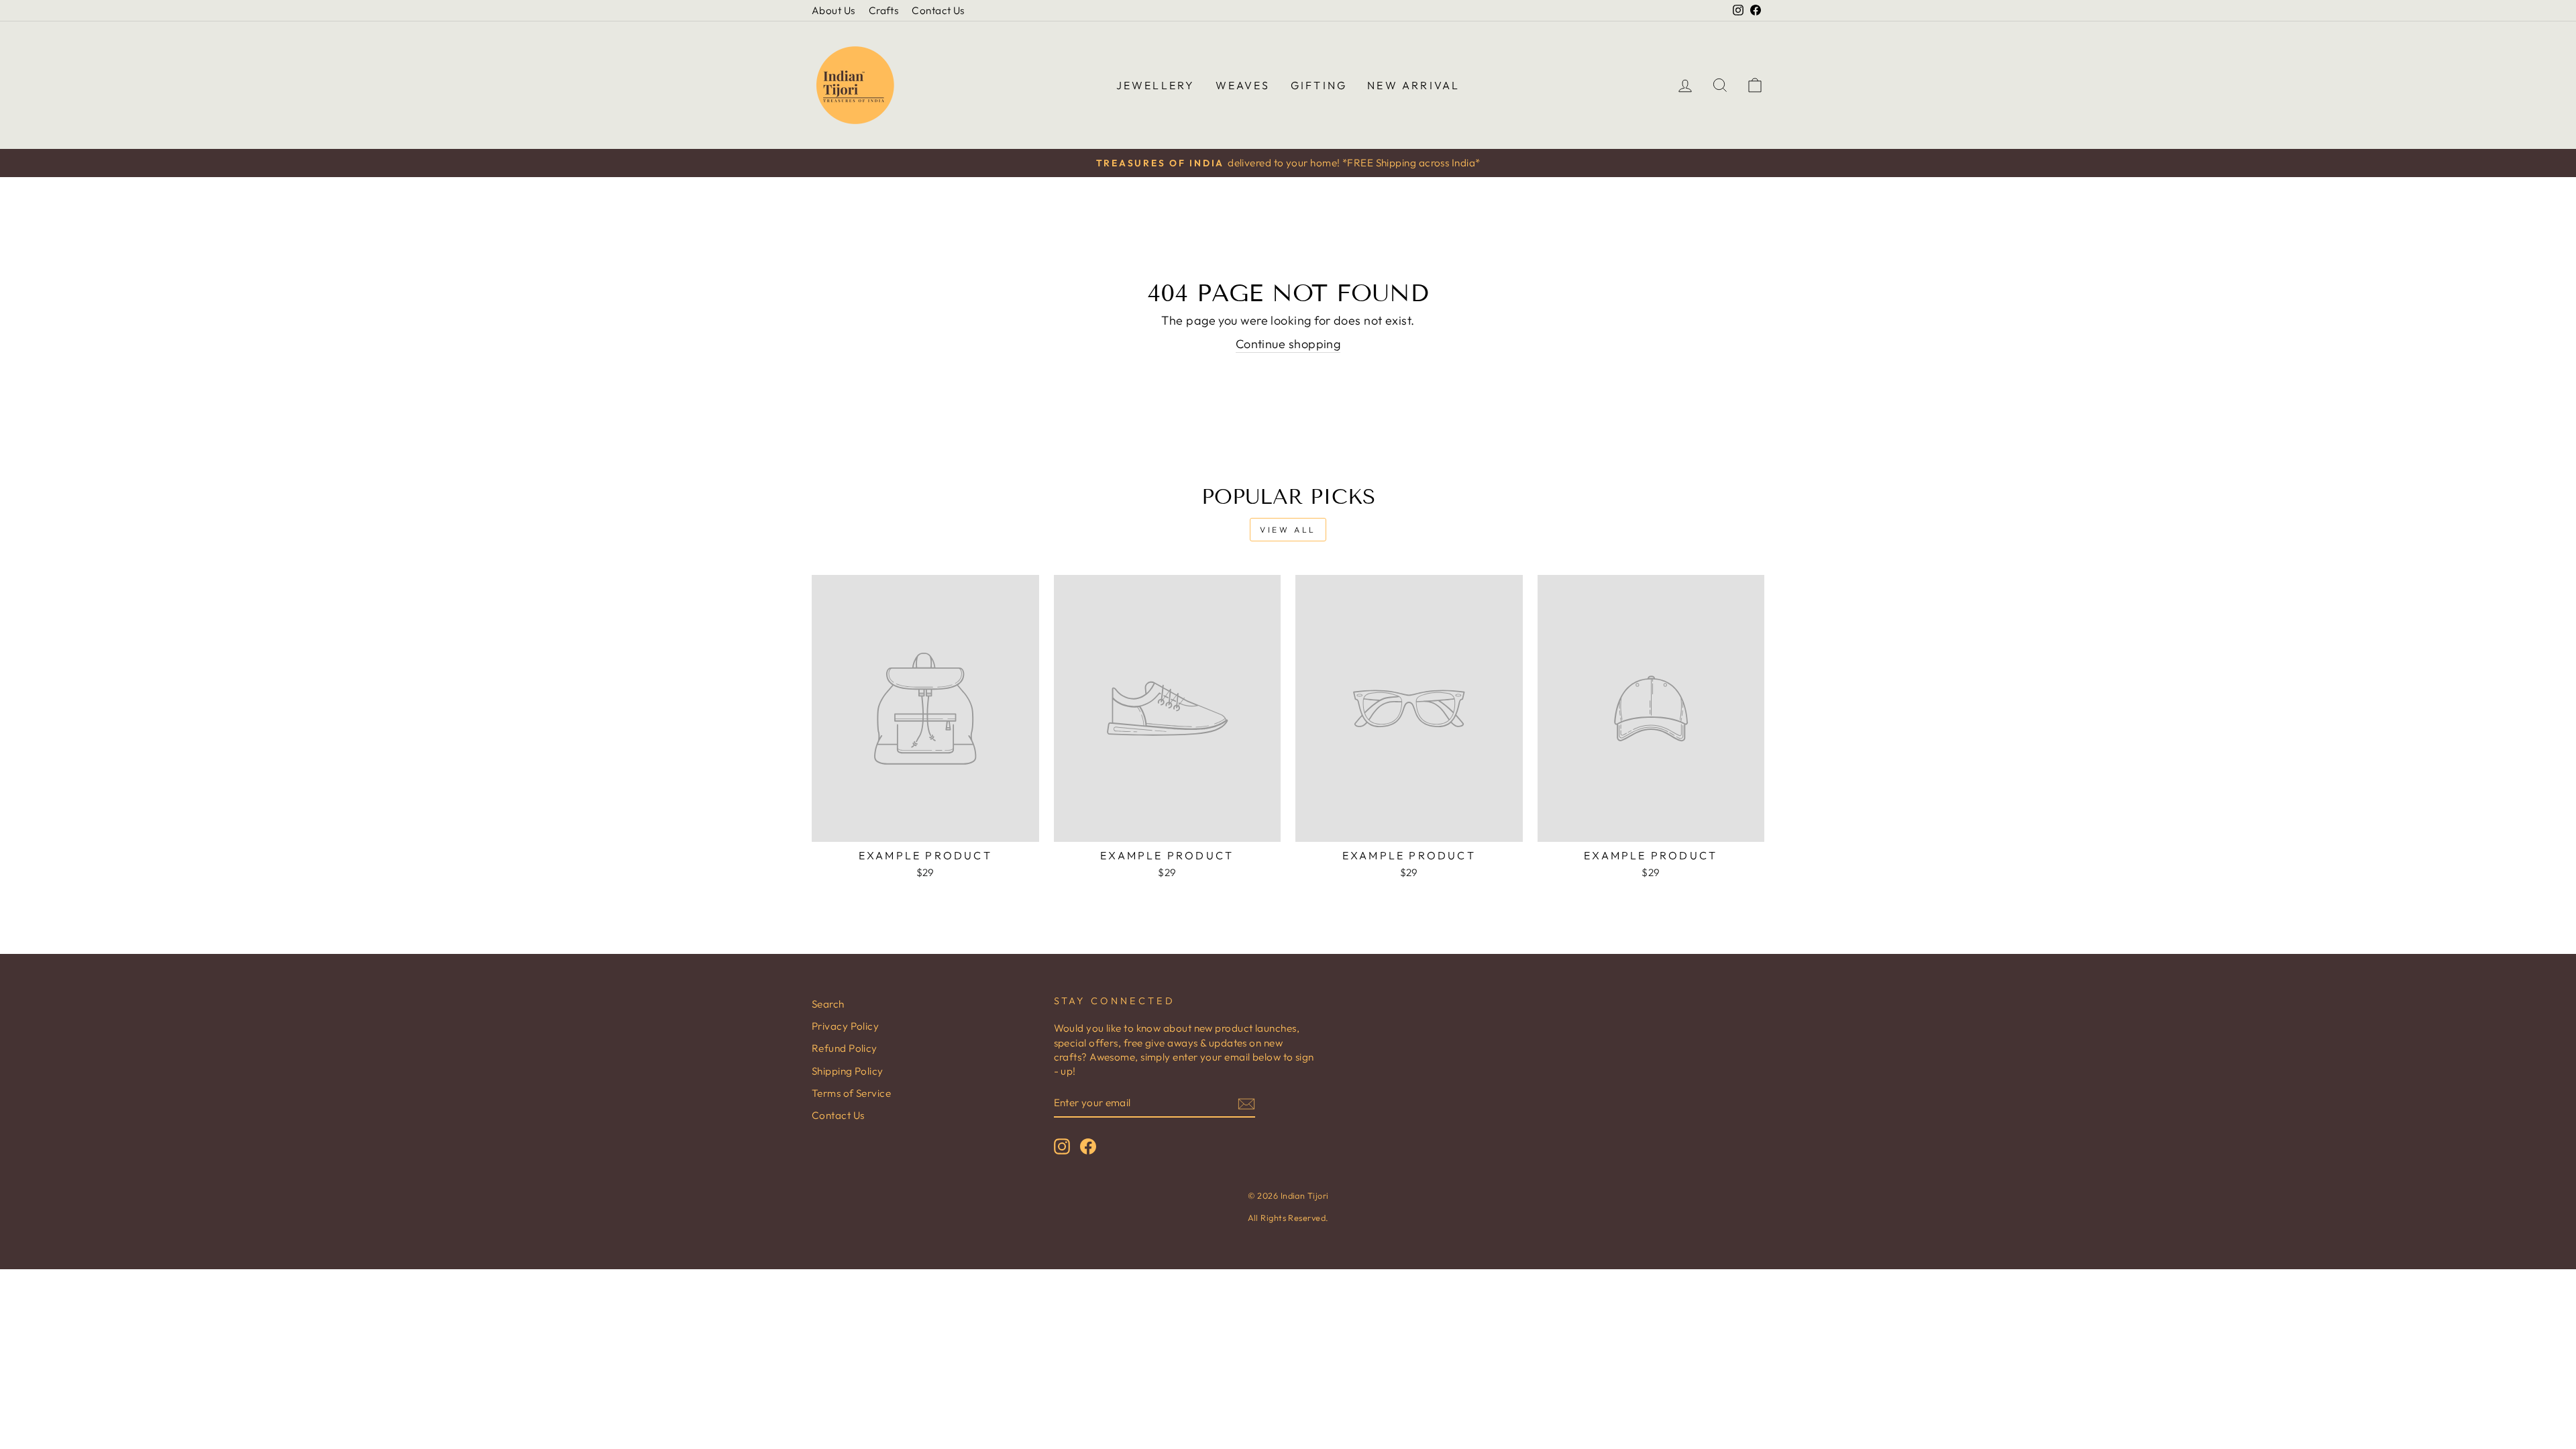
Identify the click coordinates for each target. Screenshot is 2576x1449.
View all (1288, 530)
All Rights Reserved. (1288, 1218)
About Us (834, 10)
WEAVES (1243, 85)
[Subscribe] (1246, 1103)
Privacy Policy (845, 1026)
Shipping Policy (848, 1071)
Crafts (884, 10)
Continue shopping (1288, 344)
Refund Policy (845, 1048)
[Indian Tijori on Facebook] (1088, 1146)
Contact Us (938, 10)
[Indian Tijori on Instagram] (1062, 1146)
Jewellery (1156, 85)
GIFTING (1319, 85)
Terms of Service (851, 1093)
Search (828, 1004)
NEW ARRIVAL (1413, 85)
